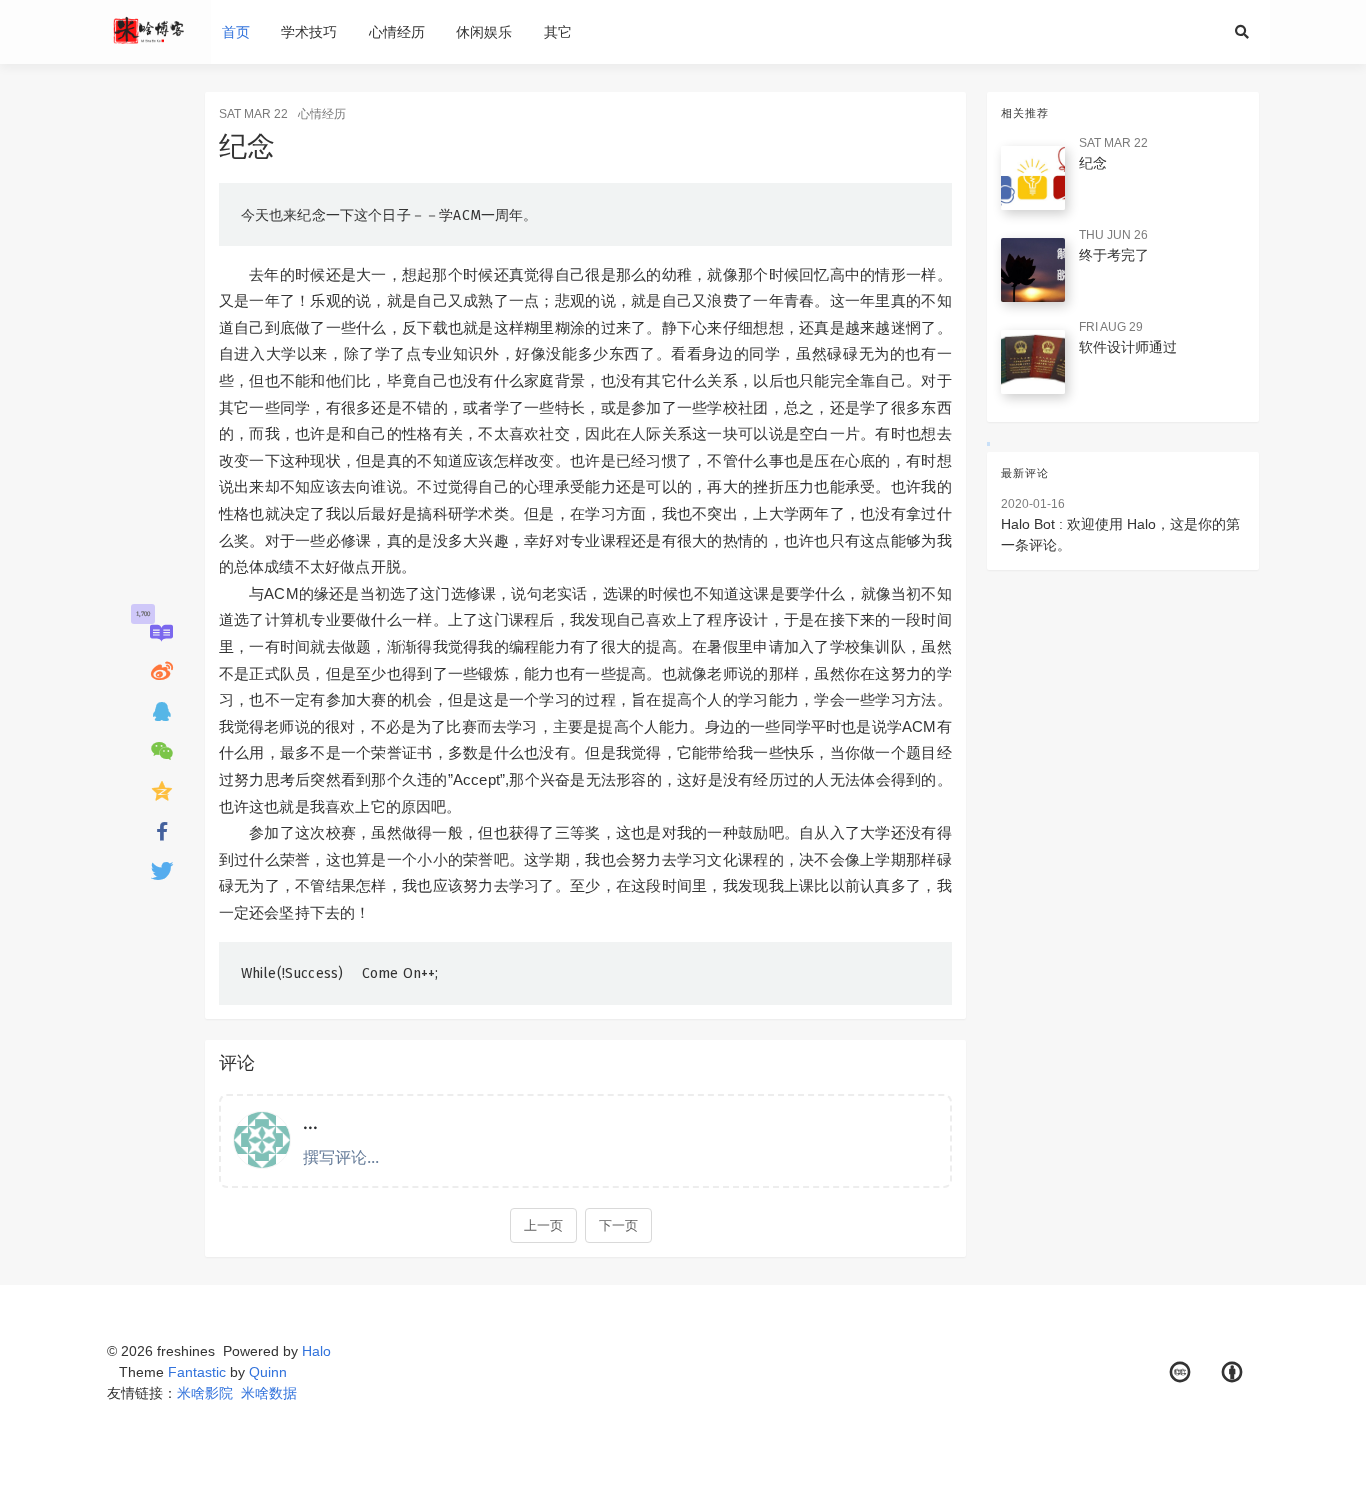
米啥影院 (205, 1393)
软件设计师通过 (1128, 347)
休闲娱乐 (484, 32)
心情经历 (397, 32)
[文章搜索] (1247, 32)
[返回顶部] (1019, 1462)
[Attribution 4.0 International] (1233, 1372)
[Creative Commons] (1180, 1372)
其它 (558, 32)
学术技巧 (309, 32)
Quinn (268, 1372)
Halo (316, 1351)
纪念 (1093, 163)
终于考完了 (1114, 255)
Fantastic (197, 1372)
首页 (236, 32)
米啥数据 (269, 1393)
